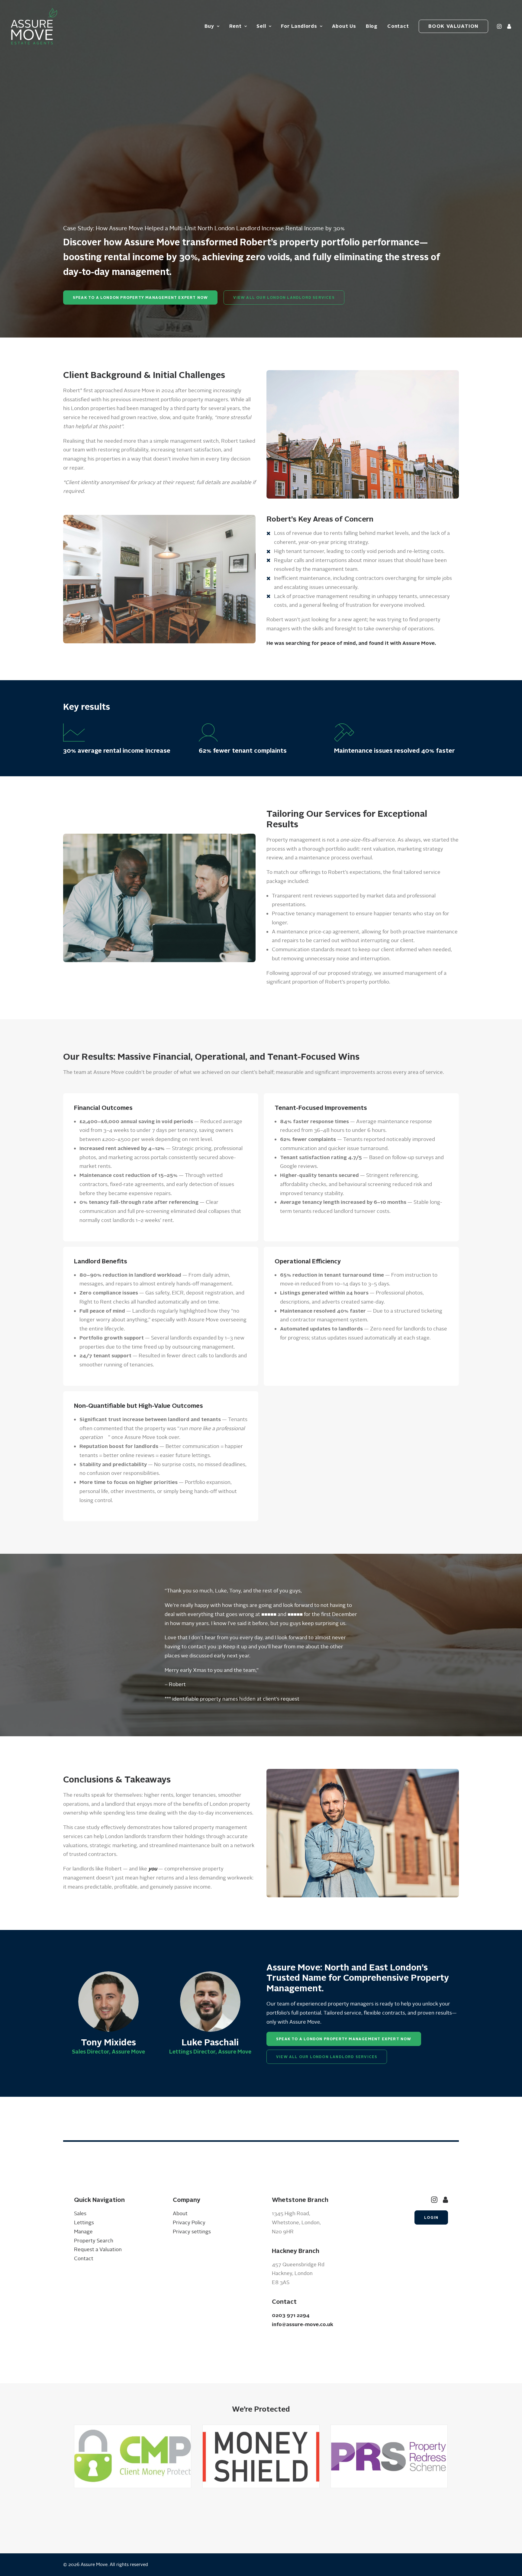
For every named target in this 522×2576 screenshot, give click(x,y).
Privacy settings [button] (192, 2232)
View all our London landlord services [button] (284, 297)
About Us (344, 26)
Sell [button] (261, 26)
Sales (80, 2214)
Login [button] (431, 2217)
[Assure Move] (34, 26)
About (180, 2214)
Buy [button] (209, 26)
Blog (372, 26)
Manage (83, 2232)
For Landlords (299, 26)
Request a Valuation (98, 2250)
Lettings (84, 2223)
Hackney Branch (296, 2251)
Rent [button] (235, 26)
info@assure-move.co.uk (303, 2324)
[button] (500, 26)
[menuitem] (212, 26)
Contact (398, 26)
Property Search (94, 2241)
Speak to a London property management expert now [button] (140, 297)
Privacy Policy (189, 2223)
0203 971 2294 (291, 2315)
